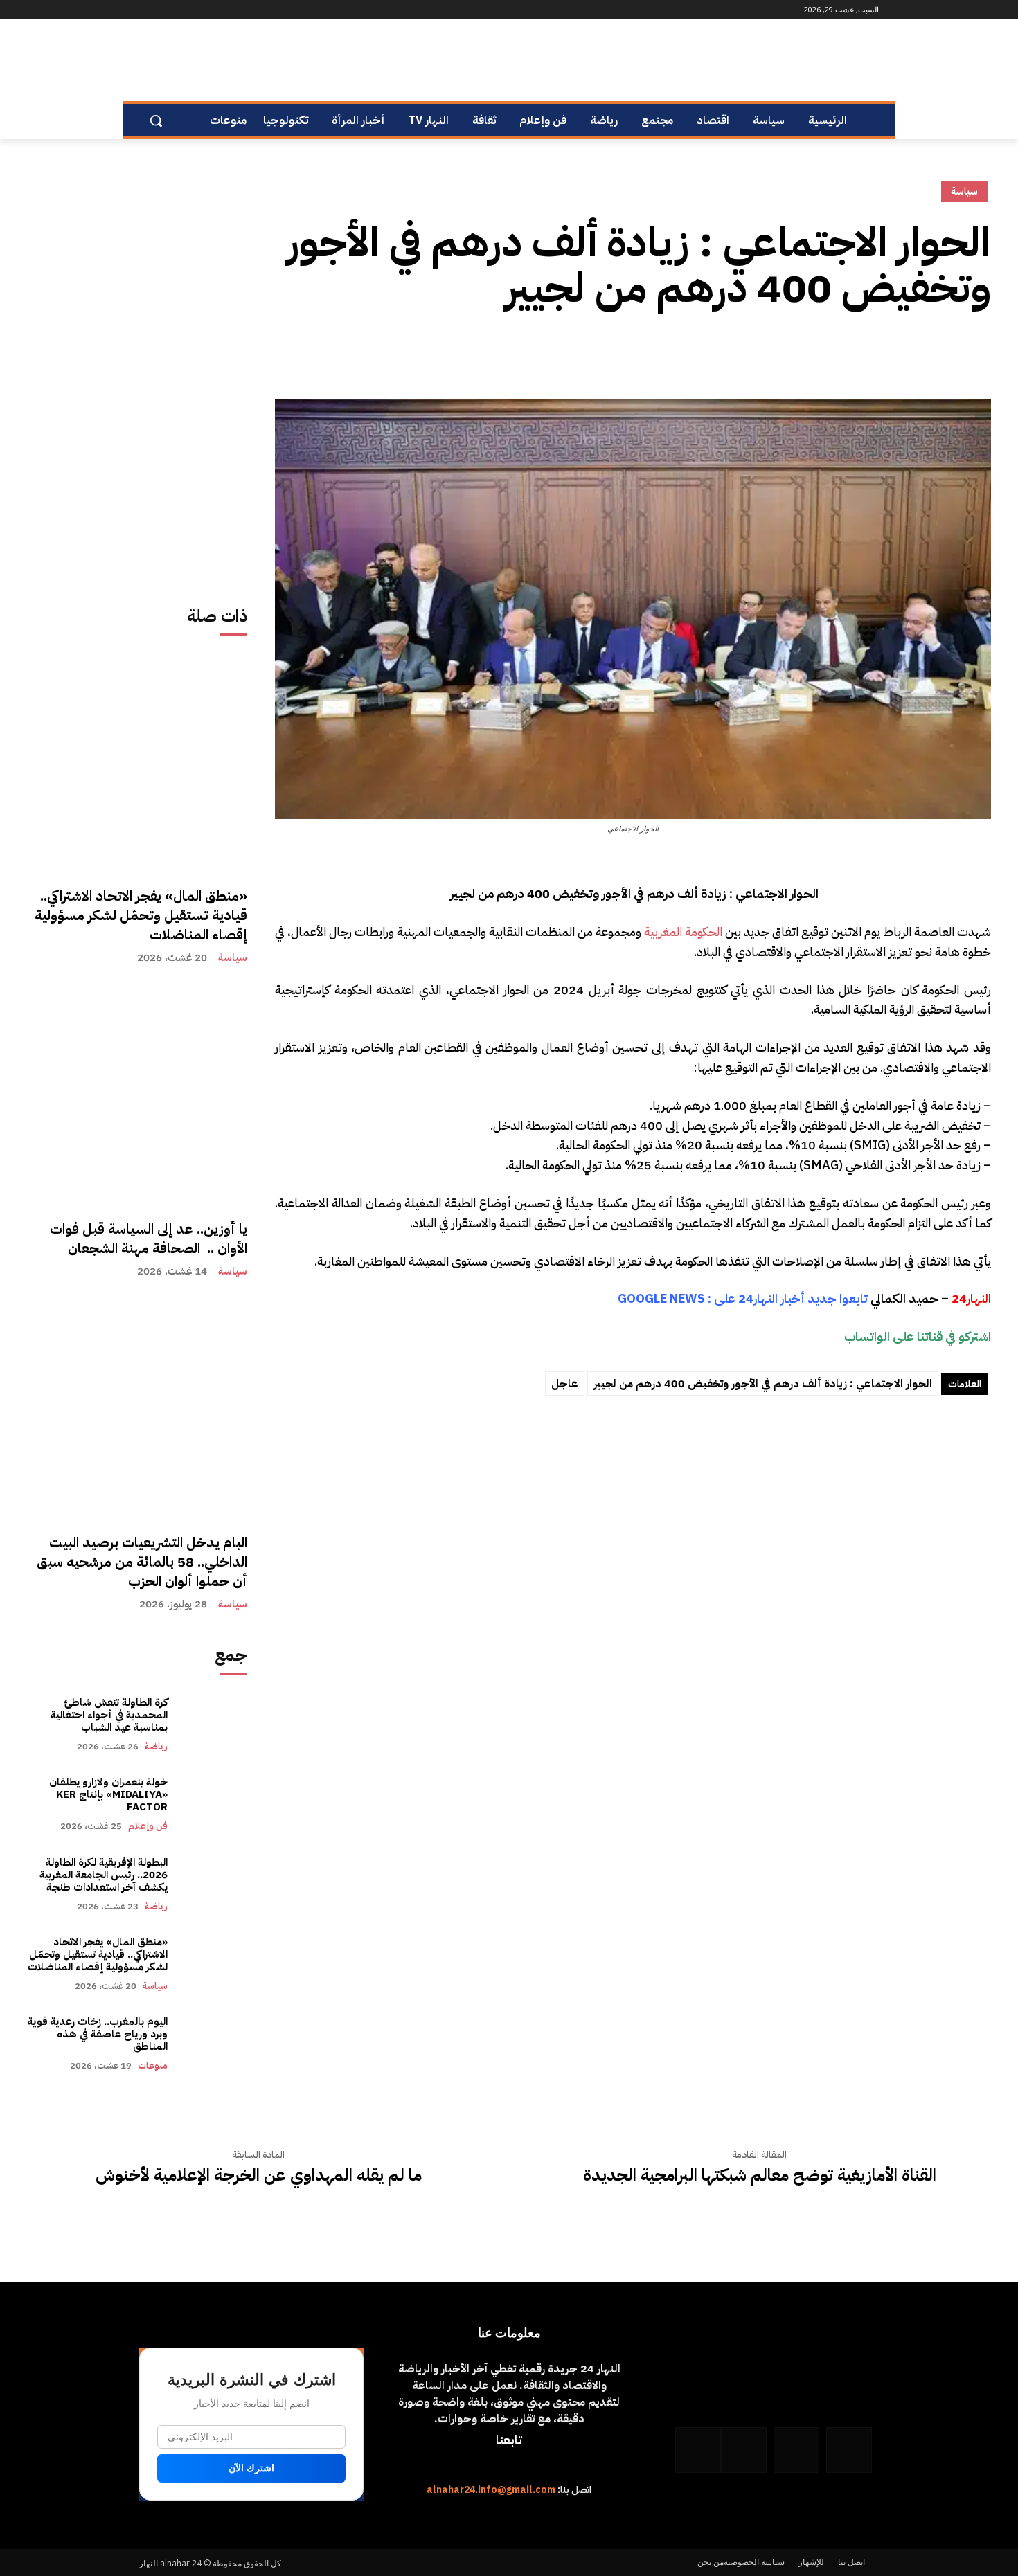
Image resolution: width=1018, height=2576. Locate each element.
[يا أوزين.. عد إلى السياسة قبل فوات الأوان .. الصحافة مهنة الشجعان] (137, 1095)
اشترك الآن (251, 2468)
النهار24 (971, 1298)
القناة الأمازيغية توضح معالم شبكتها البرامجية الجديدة (760, 2176)
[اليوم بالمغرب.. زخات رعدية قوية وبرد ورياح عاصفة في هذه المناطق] (214, 2043)
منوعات (153, 2065)
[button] (156, 120)
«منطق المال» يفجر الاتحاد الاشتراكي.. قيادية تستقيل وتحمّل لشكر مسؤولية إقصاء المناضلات (141, 915)
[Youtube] (147, 10)
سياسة (233, 958)
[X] (945, 352)
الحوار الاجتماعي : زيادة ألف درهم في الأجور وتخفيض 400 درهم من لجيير (763, 1384)
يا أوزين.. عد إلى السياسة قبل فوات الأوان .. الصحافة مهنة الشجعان (149, 1239)
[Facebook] (240, 10)
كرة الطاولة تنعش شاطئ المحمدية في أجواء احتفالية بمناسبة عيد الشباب (109, 1715)
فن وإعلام (148, 1826)
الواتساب (867, 1336)
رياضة (156, 1746)
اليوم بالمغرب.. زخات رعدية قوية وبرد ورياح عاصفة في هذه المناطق (98, 2034)
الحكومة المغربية (683, 931)
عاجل (565, 1384)
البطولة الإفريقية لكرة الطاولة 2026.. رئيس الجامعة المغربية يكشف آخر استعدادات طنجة (102, 1875)
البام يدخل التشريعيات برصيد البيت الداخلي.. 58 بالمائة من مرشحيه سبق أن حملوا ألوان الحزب (142, 1562)
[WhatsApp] (163, 10)
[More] (849, 352)
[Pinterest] (913, 352)
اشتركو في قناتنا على (942, 1336)
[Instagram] (221, 10)
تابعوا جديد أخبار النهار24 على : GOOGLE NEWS (743, 1298)
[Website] (182, 10)
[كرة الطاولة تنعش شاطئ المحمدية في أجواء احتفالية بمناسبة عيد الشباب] (214, 1724)
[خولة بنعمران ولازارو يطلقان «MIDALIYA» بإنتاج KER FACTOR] (214, 1804)
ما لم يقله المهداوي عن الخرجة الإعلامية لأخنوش (259, 2176)
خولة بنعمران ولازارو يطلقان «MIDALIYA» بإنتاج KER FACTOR (108, 1794)
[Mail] (201, 10)
